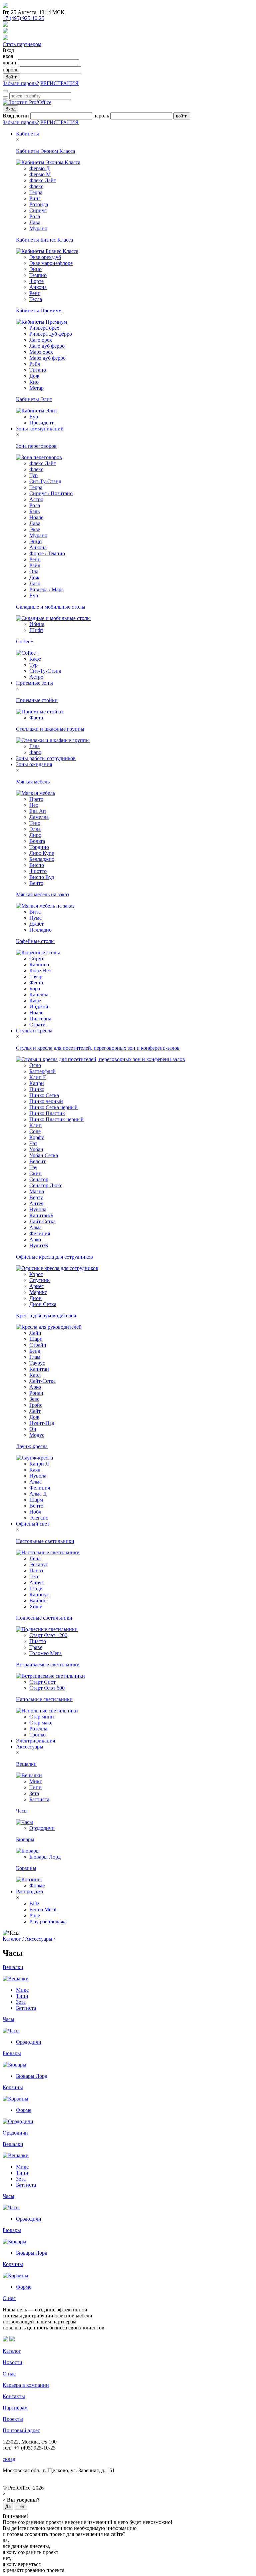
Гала (34, 746)
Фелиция (40, 1233)
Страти (37, 1025)
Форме (37, 1885)
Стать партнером (22, 44)
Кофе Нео (40, 971)
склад (9, 2459)
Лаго (35, 583)
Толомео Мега (45, 1653)
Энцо (35, 269)
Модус (37, 1435)
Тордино (39, 847)
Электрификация (35, 1741)
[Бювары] (28, 1851)
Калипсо (39, 964)
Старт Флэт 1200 (48, 1635)
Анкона (38, 287)
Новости (12, 2362)
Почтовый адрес (21, 2430)
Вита (35, 912)
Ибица (37, 624)
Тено (35, 823)
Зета (34, 1793)
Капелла (39, 995)
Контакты (14, 2396)
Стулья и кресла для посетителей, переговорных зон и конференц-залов (98, 1048)
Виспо (37, 865)
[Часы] (24, 1822)
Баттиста (39, 1799)
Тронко (37, 1735)
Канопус (39, 1594)
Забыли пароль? (21, 83)
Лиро (35, 835)
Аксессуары (30, 1747)
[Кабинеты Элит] (37, 411)
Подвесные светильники (44, 1618)
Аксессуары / (40, 1939)
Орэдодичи (42, 1828)
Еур (34, 417)
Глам (35, 1357)
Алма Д (38, 1494)
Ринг (35, 198)
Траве (36, 1647)
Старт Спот (42, 1682)
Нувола (38, 1209)
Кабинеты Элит (34, 399)
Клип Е (38, 1077)
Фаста (36, 718)
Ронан (36, 1393)
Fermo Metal (43, 1909)
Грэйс (36, 1405)
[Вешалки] (29, 1775)
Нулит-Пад (42, 1423)
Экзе (35, 529)
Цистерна (40, 1019)
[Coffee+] (27, 653)
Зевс (34, 1399)
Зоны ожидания (34, 764)
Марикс (38, 1292)
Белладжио (42, 859)
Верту (36, 1197)
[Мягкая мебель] (35, 793)
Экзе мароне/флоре (51, 263)
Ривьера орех (44, 328)
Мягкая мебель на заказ (42, 894)
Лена (35, 1558)
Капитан (39, 1369)
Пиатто (38, 1641)
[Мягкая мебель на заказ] (45, 906)
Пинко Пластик (47, 1113)
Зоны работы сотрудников (46, 758)
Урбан (36, 1149)
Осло (35, 1065)
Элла (35, 829)
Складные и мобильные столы (51, 607)
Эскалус (39, 1564)
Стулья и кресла (34, 1031)
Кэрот (36, 1274)
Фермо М (40, 174)
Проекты (13, 2419)
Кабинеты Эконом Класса (45, 151)
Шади (36, 1588)
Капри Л (39, 1464)
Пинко (37, 1089)
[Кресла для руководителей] (49, 1327)
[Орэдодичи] (18, 2121)
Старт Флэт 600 (47, 1688)
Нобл (35, 1512)
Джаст (36, 924)
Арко (35, 1239)
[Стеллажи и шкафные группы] (53, 740)
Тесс (34, 1576)
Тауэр (36, 977)
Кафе (35, 659)
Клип (35, 1125)
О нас (9, 2298)
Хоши (36, 1606)
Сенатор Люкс (46, 1185)
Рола (35, 216)
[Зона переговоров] (39, 457)
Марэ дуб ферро (47, 358)
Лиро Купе (42, 853)
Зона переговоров (36, 446)
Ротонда (39, 204)
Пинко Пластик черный (56, 1119)
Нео (34, 805)
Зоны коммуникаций (40, 429)
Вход (10, 109)
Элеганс (39, 1518)
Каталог (12, 2351)
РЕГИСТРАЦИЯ (59, 83)
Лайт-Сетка (42, 1221)
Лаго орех (41, 340)
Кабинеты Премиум (39, 310)
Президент (41, 423)
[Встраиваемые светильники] (50, 1676)
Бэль (34, 511)
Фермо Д (39, 168)
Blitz (34, 1903)
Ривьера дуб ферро (51, 334)
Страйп (38, 1345)
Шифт (36, 630)
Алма (35, 1227)
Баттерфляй (42, 1071)
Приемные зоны (34, 683)
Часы (22, 1811)
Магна (37, 1191)
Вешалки (26, 1764)
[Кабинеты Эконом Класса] (48, 162)
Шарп (36, 1339)
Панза (36, 1570)
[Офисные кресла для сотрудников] (57, 1268)
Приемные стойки (37, 700)
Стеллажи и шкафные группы (50, 729)
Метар (36, 388)
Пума (35, 918)
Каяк (35, 1470)
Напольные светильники (44, 1699)
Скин (35, 1173)
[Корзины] (29, 1879)
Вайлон (38, 1600)
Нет (21, 2506)
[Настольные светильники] (48, 1552)
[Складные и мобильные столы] (53, 618)
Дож (34, 376)
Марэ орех (41, 352)
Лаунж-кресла (32, 1446)
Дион (35, 1298)
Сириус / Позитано (51, 493)
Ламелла (39, 817)
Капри (37, 1083)
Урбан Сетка (44, 1155)
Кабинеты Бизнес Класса (44, 240)
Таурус (37, 1363)
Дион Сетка (43, 1304)
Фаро (35, 752)
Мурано (38, 228)
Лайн (35, 1333)
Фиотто (38, 871)
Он (33, 1429)
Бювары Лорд (45, 1857)
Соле (35, 1131)
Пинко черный (46, 1101)
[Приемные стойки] (39, 712)
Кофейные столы (35, 941)
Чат (33, 1143)
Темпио (38, 275)
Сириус (38, 210)
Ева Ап (38, 811)
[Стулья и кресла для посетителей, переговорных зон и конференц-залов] (100, 1059)
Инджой (39, 1007)
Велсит (37, 1161)
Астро (36, 499)
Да (8, 2506)
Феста (36, 983)
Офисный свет (33, 1524)
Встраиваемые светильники (48, 1665)
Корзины (26, 1868)
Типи (35, 1787)
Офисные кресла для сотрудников (54, 1257)
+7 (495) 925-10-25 (23, 18)
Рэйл (35, 364)
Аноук (37, 1582)
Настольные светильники (45, 1541)
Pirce (35, 1915)
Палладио (40, 930)
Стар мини (42, 1717)
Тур (33, 475)
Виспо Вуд (42, 877)
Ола (34, 571)
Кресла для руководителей (46, 1316)
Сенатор (39, 1179)
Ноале (36, 517)
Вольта (37, 841)
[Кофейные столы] (38, 952)
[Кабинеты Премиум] (41, 322)
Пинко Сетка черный (53, 1107)
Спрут (36, 958)
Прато (36, 799)
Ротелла (38, 1729)
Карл (35, 1375)
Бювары (25, 1839)
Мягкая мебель (33, 782)
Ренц (35, 293)
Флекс (36, 186)
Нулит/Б (39, 1245)
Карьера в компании (26, 2385)
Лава (35, 222)
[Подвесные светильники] (47, 1629)
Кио (34, 382)
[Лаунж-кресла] (34, 1458)
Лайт (35, 1411)
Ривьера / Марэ (46, 589)
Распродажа (29, 1891)
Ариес (36, 1286)
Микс (36, 1781)
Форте (36, 281)
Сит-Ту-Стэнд (45, 481)
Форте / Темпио (47, 553)
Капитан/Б (41, 1215)
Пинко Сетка (44, 1095)
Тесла (36, 299)
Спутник (39, 1280)
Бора (35, 989)
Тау (33, 1167)
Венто (36, 883)
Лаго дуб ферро (47, 346)
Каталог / (14, 1939)
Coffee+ (25, 641)
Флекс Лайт (43, 180)
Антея (36, 1203)
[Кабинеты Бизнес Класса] (47, 251)
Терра (36, 192)
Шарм (36, 1500)
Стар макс (41, 1723)
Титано (38, 370)
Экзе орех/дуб (45, 257)
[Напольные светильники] (47, 1711)
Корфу (37, 1137)
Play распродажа (48, 1921)
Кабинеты (27, 134)
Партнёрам (15, 2408)
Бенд (35, 1351)
